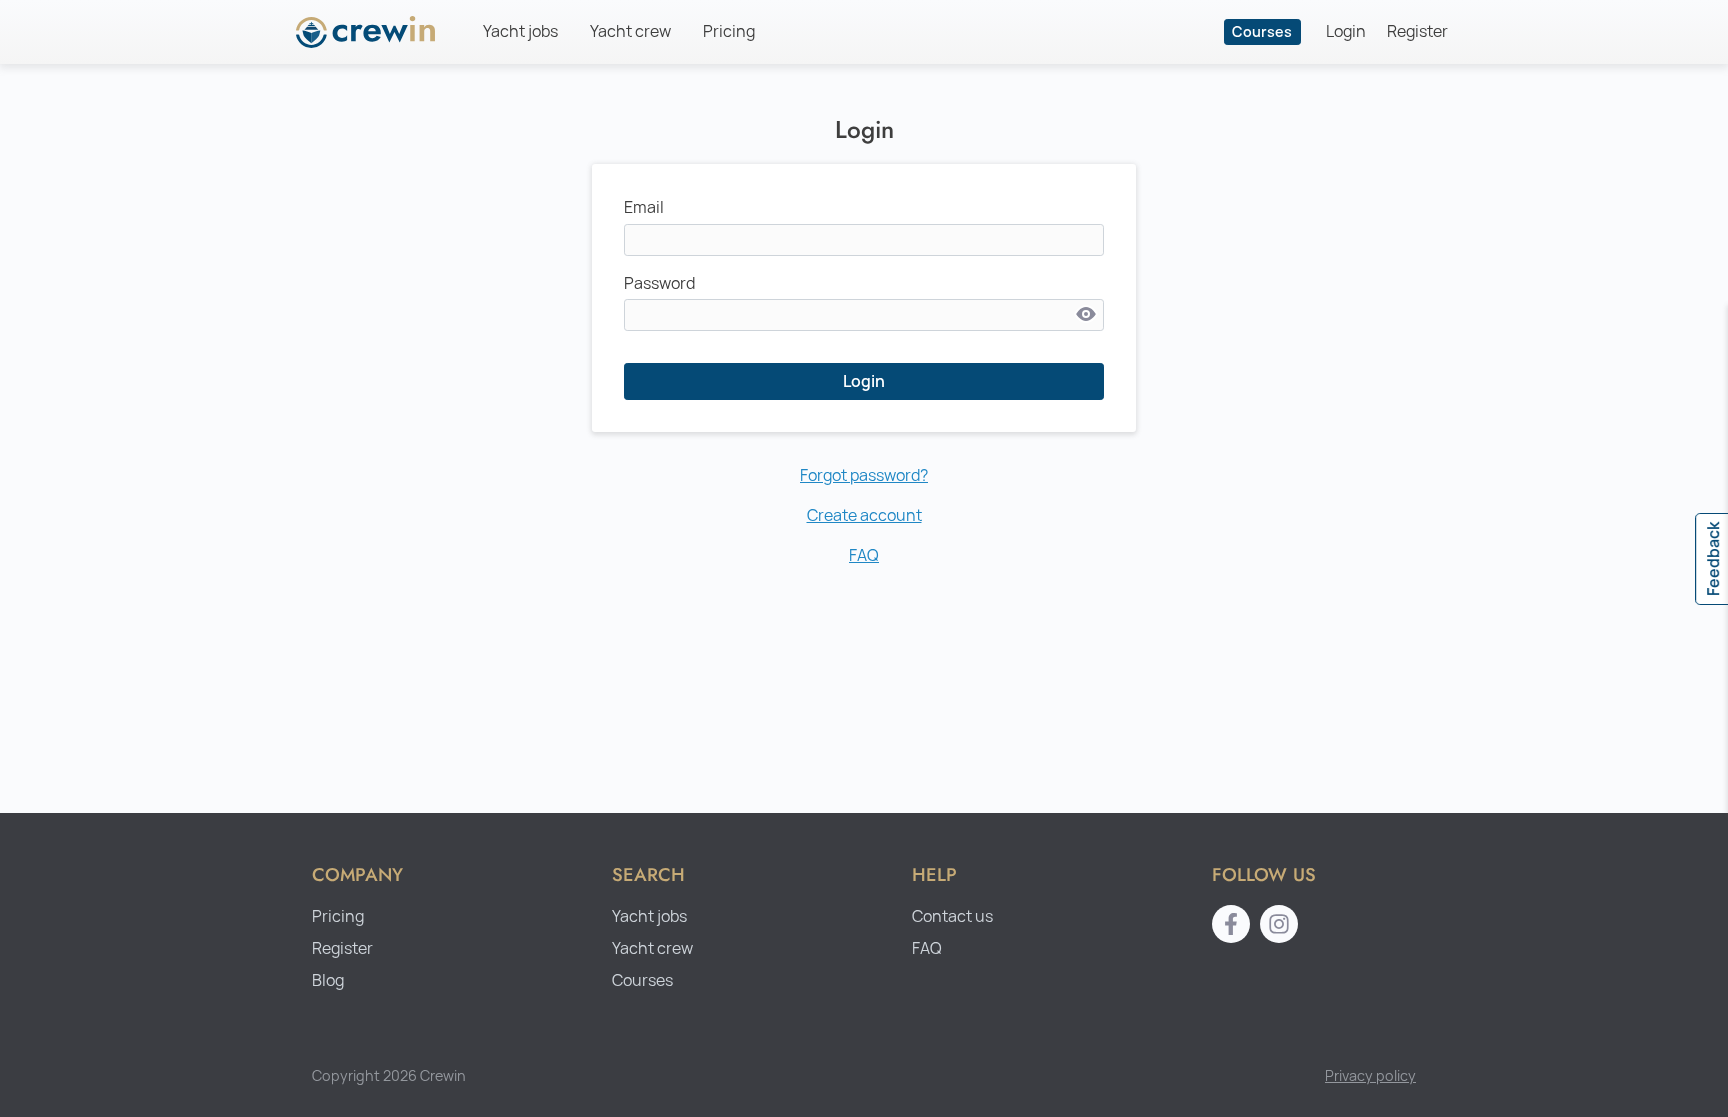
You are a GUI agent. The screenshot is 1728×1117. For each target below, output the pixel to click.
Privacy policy (1370, 1075)
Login (1346, 31)
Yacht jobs (520, 31)
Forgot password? (864, 475)
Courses (1262, 31)
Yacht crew (630, 31)
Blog (328, 980)
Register (1417, 31)
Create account (864, 515)
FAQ (864, 555)
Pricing (729, 31)
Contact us (952, 916)
